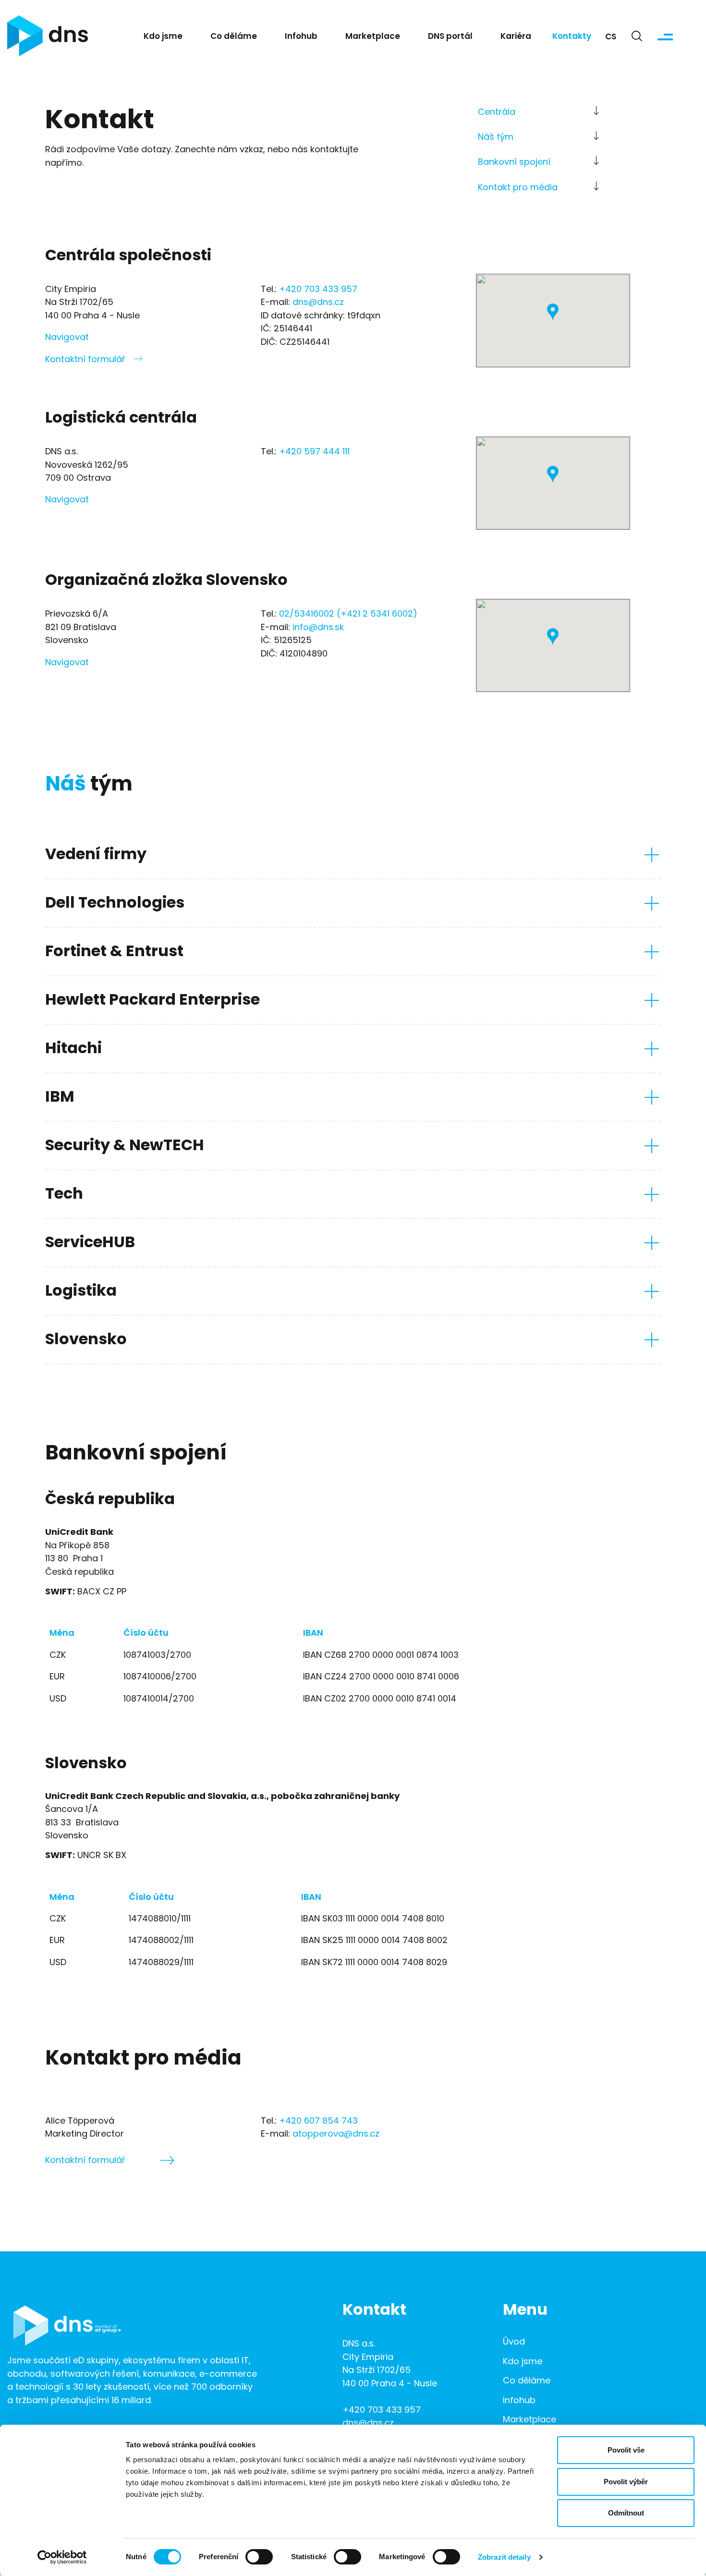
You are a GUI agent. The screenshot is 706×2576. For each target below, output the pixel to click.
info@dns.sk (318, 628)
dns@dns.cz (318, 303)
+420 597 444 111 (314, 452)
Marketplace (373, 37)
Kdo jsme (163, 37)
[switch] (259, 2557)
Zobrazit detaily (504, 2557)
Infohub (301, 37)
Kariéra (516, 37)
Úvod (514, 2342)
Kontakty (572, 37)
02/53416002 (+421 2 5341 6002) (348, 614)
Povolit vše (626, 2450)
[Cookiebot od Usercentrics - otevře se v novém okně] (62, 2557)
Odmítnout (626, 2513)
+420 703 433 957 (318, 290)
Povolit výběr (626, 2482)
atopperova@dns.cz (336, 2134)
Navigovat (67, 338)
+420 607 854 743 (318, 2121)
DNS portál (450, 37)
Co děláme (234, 37)
